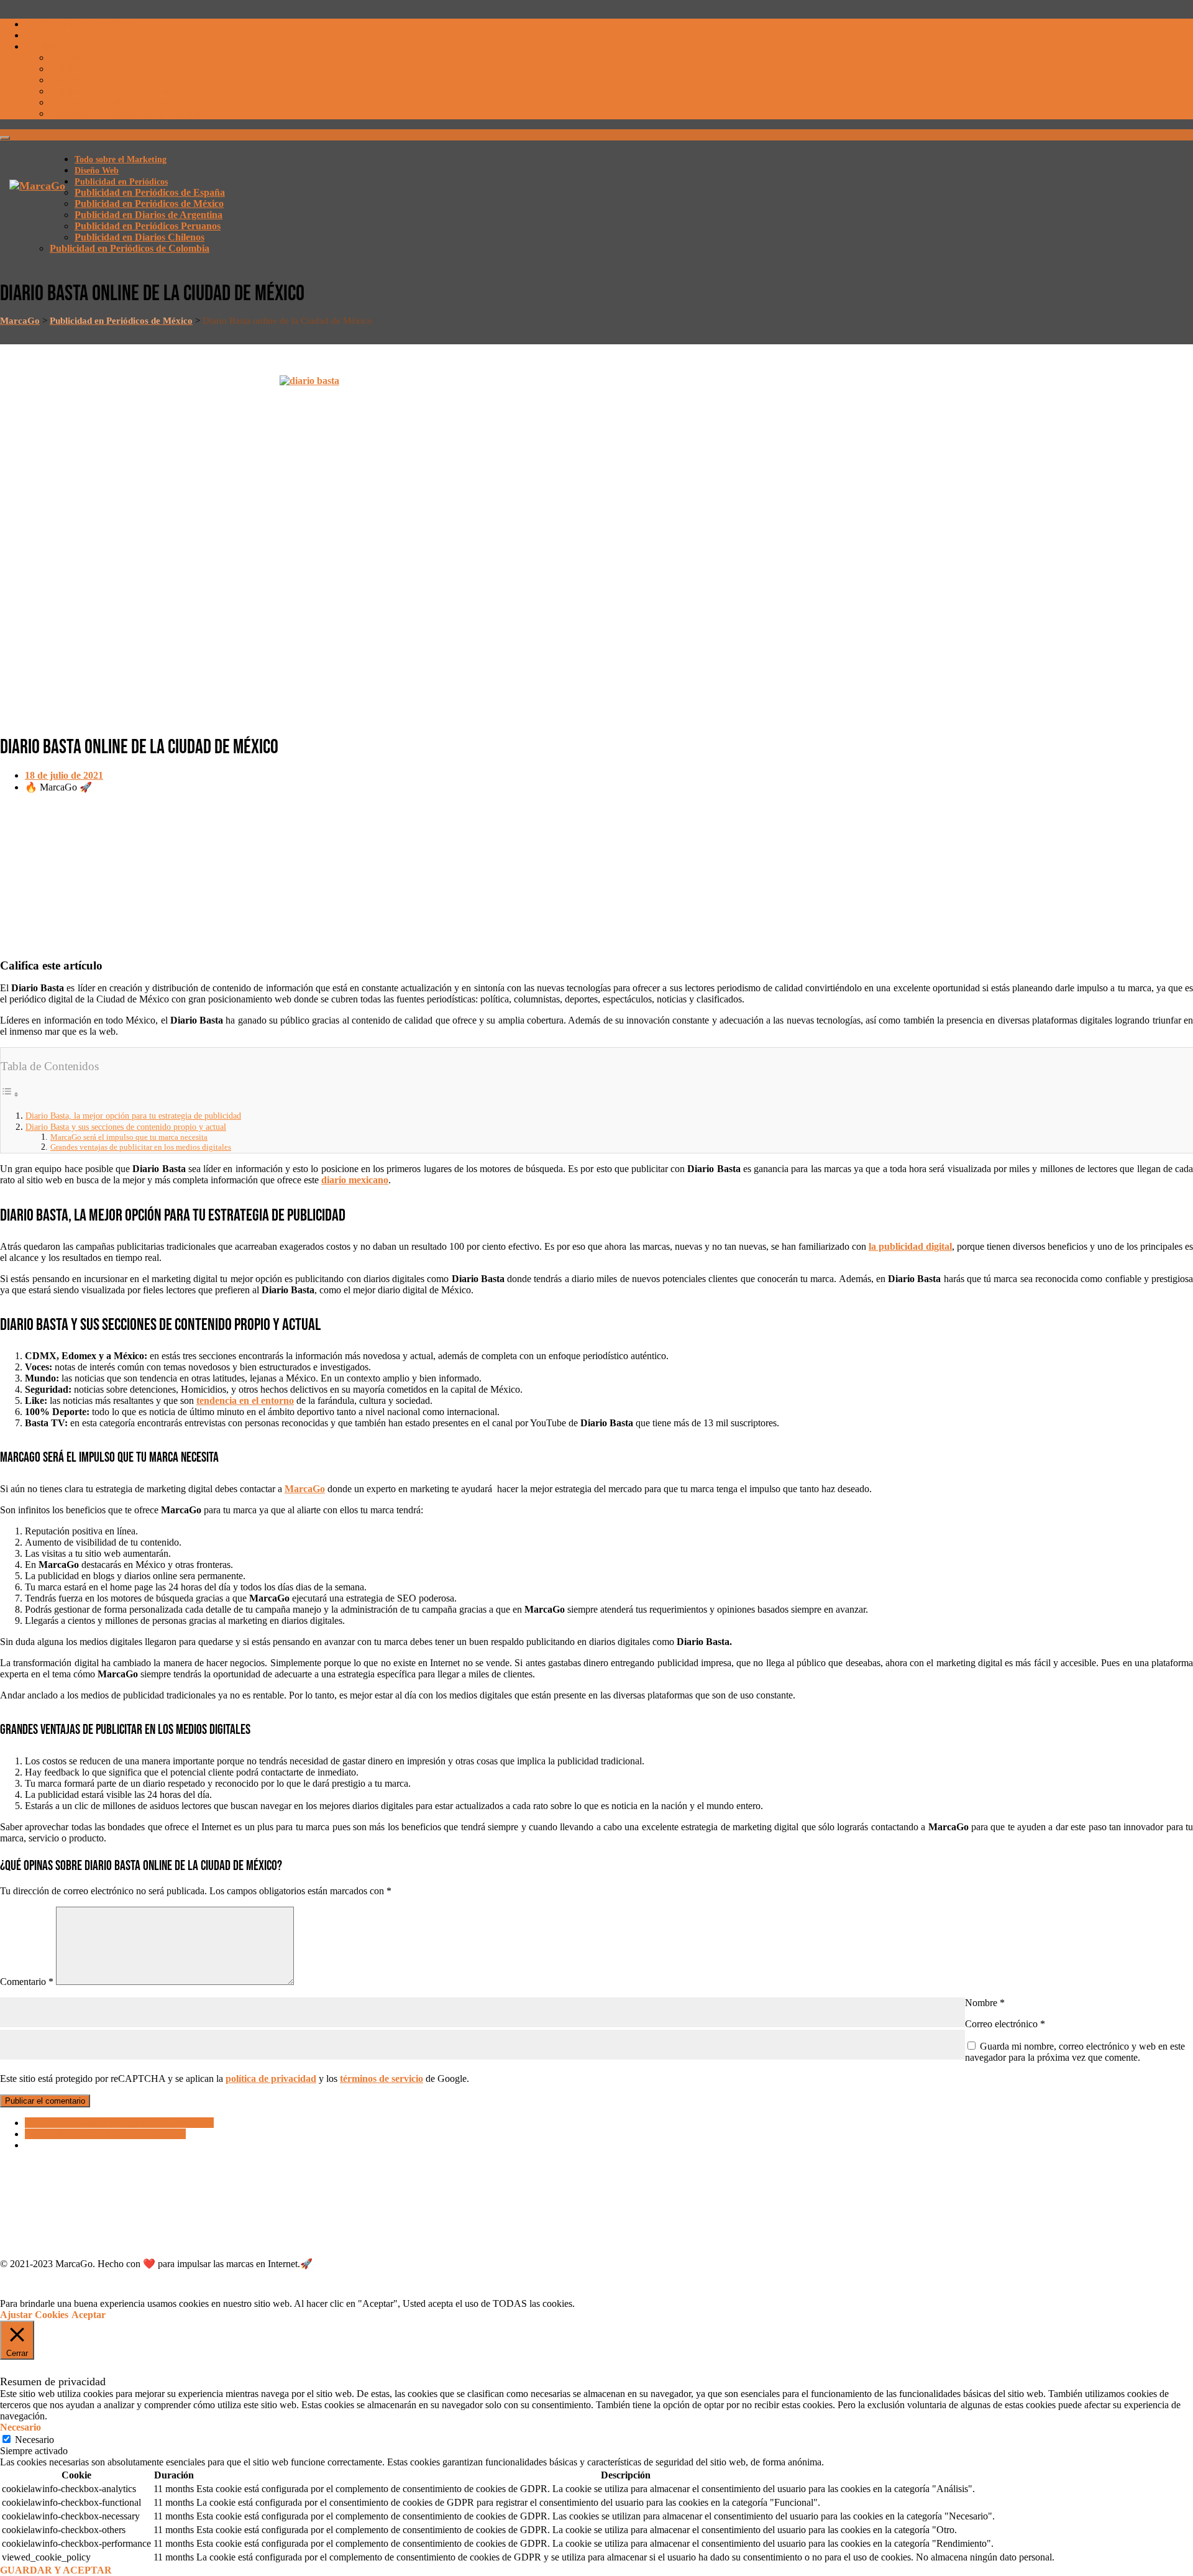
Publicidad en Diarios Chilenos (115, 102)
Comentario (27, 1982)
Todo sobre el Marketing (77, 24)
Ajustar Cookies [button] (34, 2315)
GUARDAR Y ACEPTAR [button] (56, 2570)
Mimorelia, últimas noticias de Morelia (105, 2134)
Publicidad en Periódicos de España (125, 57)
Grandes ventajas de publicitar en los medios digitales (141, 1147)
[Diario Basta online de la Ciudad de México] (596, 548)
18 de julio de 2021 (64, 775)
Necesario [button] (21, 2427)
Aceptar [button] (89, 2315)
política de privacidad (271, 2079)
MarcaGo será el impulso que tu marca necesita (129, 1137)
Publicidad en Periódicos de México (124, 69)
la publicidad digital (910, 1246)
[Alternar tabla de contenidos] (10, 1094)
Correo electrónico (1005, 2024)
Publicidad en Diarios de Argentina (124, 80)
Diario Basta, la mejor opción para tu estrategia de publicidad (133, 1116)
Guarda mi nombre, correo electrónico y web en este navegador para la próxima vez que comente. (1075, 2052)
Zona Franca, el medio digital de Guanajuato (119, 2123)
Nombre (985, 2003)
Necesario (34, 2440)
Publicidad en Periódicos (77, 46)
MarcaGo (305, 1489)
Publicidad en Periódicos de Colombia (130, 113)
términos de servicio (382, 2079)
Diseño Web (50, 35)
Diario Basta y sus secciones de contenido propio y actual (126, 1127)
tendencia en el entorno (245, 1400)
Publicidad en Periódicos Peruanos (123, 91)
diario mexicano (355, 1180)
